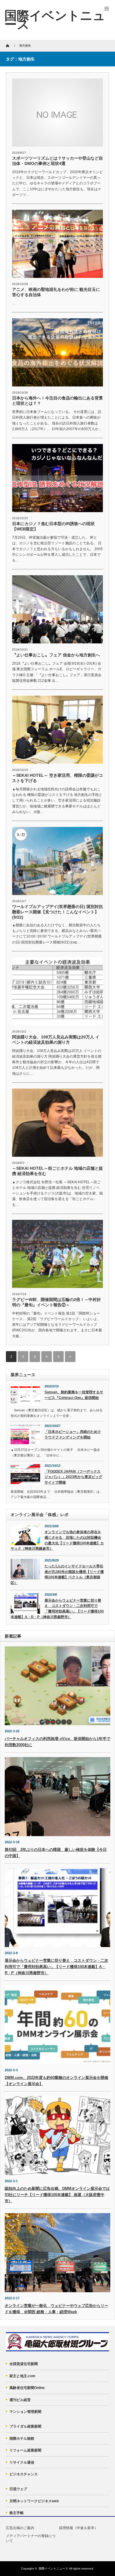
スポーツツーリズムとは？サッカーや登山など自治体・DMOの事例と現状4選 (57, 161)
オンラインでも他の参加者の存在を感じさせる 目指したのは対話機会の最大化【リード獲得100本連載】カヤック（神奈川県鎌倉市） (57, 1540)
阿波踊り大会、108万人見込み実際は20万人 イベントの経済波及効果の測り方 (56, 1040)
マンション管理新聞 (25, 2412)
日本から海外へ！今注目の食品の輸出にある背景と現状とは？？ (57, 401)
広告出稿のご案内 (20, 2528)
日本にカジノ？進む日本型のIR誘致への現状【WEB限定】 (53, 526)
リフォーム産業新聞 (25, 2450)
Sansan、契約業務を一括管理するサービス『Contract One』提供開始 (74, 1395)
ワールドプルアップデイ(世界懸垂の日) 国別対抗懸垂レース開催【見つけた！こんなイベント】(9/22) (57, 912)
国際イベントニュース (53, 2568)
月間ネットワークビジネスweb (34, 2501)
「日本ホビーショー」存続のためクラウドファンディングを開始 (73, 1434)
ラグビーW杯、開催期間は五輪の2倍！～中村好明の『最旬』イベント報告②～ (56, 1302)
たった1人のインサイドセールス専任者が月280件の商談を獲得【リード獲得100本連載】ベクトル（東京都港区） (57, 1574)
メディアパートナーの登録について (31, 2538)
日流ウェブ (18, 2489)
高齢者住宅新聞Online (27, 2388)
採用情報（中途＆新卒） (78, 2528)
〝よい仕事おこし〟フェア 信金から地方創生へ (56, 655)
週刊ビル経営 (20, 2400)
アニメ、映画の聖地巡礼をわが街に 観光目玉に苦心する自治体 (56, 292)
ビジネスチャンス (24, 2474)
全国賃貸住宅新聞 (24, 2364)
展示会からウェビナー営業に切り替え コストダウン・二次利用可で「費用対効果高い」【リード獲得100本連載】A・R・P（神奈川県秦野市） (57, 1609)
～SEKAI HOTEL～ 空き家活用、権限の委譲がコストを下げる (57, 778)
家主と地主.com (22, 2376)
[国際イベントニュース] (55, 20)
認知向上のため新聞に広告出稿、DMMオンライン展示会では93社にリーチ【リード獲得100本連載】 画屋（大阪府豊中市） (57, 2195)
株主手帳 (17, 2513)
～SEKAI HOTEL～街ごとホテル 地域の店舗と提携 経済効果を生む (57, 1171)
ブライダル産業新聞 (25, 2426)
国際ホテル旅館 (22, 2439)
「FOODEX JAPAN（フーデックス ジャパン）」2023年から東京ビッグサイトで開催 (73, 1477)
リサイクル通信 (22, 2462)
